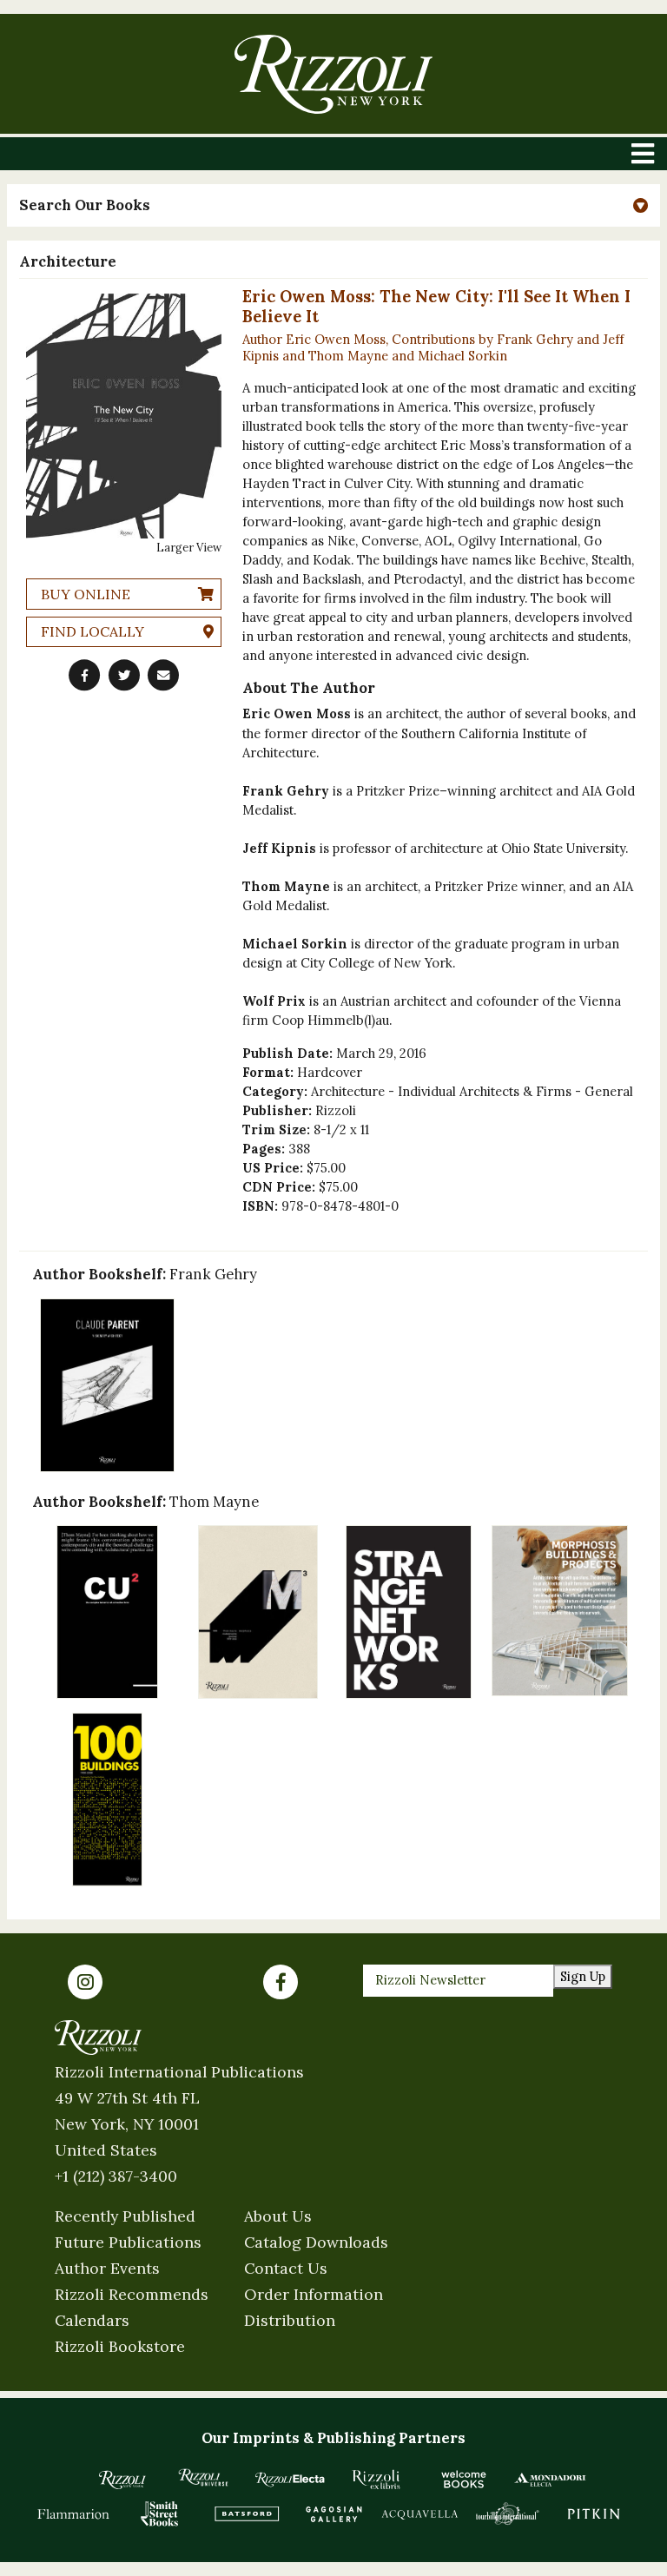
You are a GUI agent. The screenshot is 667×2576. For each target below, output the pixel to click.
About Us (278, 2216)
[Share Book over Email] (163, 675)
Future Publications (128, 2242)
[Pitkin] (594, 2513)
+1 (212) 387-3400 (116, 2176)
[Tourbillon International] (507, 2513)
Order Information (314, 2294)
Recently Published (125, 2216)
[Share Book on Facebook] (84, 675)
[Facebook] (281, 1982)
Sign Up (583, 1976)
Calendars (92, 2320)
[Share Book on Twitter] (124, 675)
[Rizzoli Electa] (290, 2480)
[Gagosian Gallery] (333, 2513)
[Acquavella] (420, 2513)
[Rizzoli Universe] (203, 2477)
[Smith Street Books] (160, 2513)
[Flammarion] (74, 2513)
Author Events (107, 2268)
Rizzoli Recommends (132, 2294)
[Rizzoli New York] (333, 74)
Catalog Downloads (316, 2242)
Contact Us (286, 2268)
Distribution (290, 2320)
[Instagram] (85, 1982)
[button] (333, 205)
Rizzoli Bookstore (120, 2346)
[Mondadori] (551, 2480)
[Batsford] (247, 2513)
